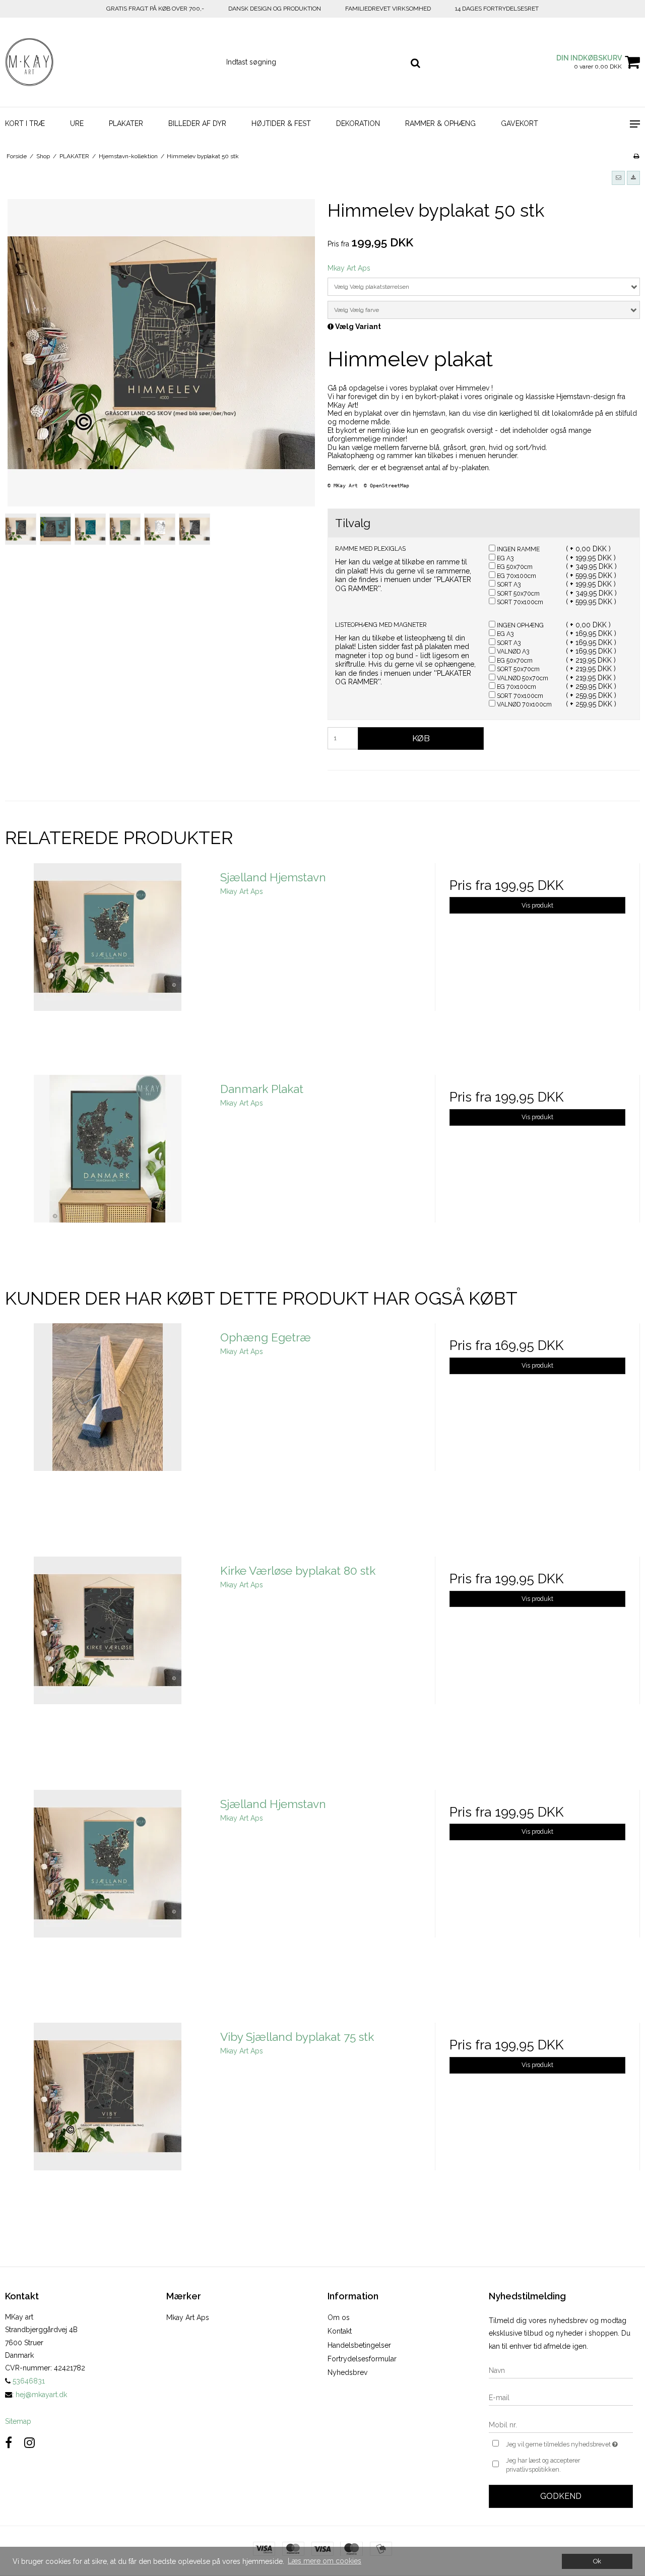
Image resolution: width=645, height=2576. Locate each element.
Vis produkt (537, 905)
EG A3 (504, 558)
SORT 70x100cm (519, 602)
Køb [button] (421, 738)
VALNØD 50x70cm (522, 678)
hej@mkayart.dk (41, 2395)
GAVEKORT (520, 123)
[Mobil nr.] (561, 2424)
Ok (597, 2561)
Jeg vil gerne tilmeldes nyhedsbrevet (569, 2442)
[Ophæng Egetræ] (108, 1426)
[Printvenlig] (636, 156)
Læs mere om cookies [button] (325, 2561)
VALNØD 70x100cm (524, 704)
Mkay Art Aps (188, 2317)
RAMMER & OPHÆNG (440, 123)
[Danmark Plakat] (108, 1177)
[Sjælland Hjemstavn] (108, 966)
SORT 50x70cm (518, 593)
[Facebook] (9, 2443)
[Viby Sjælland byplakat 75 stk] (108, 2125)
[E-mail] (561, 2397)
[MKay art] (54, 62)
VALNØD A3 (512, 651)
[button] (618, 178)
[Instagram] (29, 2443)
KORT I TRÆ (25, 123)
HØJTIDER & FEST (281, 123)
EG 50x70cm (514, 567)
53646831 (28, 2381)
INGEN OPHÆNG (520, 625)
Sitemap (18, 2421)
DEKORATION (358, 123)
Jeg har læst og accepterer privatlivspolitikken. (543, 2465)
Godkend (561, 2496)
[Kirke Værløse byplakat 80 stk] (108, 1659)
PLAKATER (126, 123)
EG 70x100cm (516, 576)
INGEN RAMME (518, 549)
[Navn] (561, 2370)
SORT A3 (508, 584)
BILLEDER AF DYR (197, 123)
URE (77, 123)
